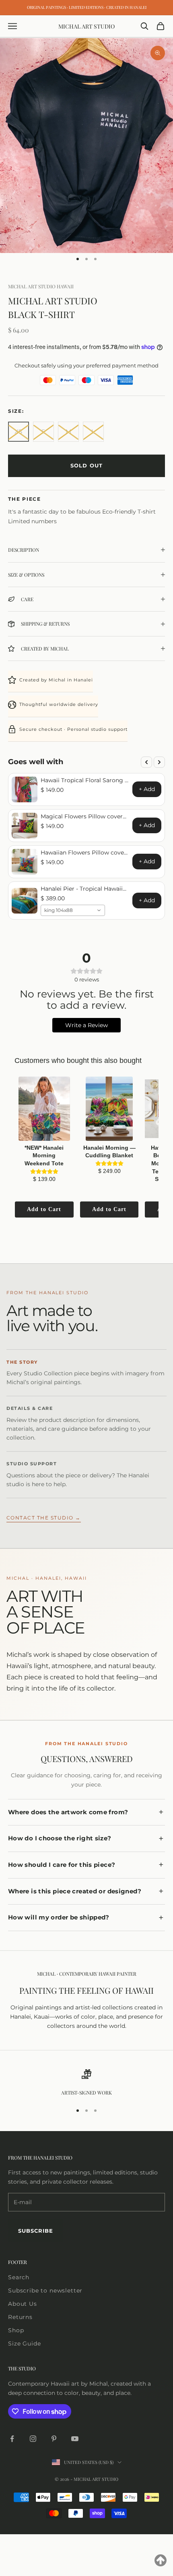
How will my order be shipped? (59, 1917)
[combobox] (73, 910)
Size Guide (24, 2343)
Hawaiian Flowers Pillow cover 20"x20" (83, 853)
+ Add (147, 789)
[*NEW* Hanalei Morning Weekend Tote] (44, 1109)
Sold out (86, 465)
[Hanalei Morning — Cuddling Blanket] (109, 1109)
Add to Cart (44, 1209)
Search (19, 2277)
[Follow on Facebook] (12, 2439)
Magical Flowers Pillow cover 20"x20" (82, 816)
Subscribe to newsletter (45, 2290)
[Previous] (146, 762)
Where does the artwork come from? (68, 1812)
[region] (86, 2083)
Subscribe (36, 2231)
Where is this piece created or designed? (75, 1891)
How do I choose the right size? (60, 1838)
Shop (16, 2330)
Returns (20, 2317)
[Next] (159, 762)
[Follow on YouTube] (75, 2439)
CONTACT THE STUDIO (44, 1518)
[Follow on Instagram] (33, 2439)
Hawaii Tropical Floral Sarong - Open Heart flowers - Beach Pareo (84, 780)
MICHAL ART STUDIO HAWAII (41, 286)
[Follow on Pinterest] (54, 2439)
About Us (23, 2304)
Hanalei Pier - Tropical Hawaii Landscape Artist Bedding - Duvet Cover (82, 889)
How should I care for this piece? (62, 1865)
